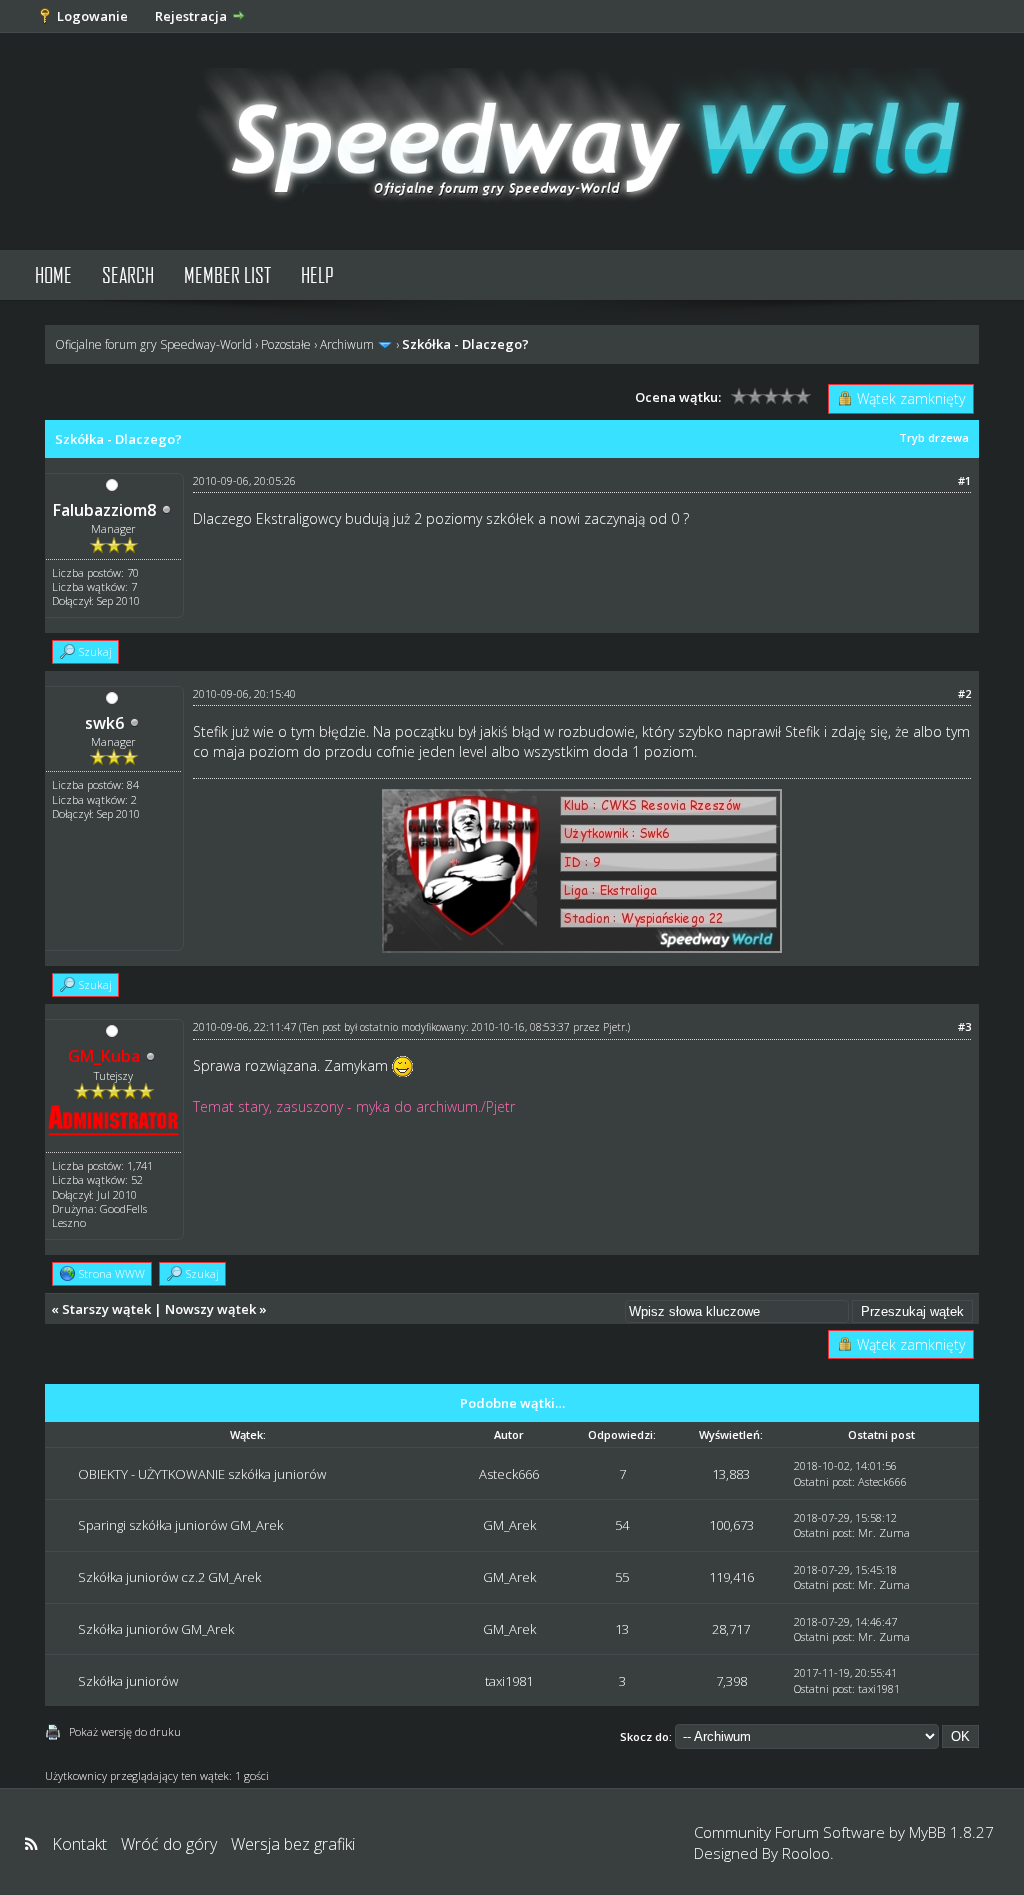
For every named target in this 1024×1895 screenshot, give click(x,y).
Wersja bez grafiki (293, 1844)
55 (622, 1577)
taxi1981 (509, 1681)
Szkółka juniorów (128, 1681)
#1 (964, 480)
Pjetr (614, 1027)
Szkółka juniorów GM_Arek (156, 1629)
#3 (964, 1026)
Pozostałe (286, 344)
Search (128, 274)
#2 (964, 693)
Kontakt (79, 1844)
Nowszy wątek (210, 1309)
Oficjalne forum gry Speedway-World (153, 344)
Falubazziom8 (104, 510)
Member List (227, 274)
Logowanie (92, 16)
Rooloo (806, 1853)
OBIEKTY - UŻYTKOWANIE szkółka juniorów (202, 1474)
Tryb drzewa (934, 437)
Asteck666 (509, 1474)
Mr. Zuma (884, 1532)
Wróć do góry (169, 1844)
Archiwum (347, 344)
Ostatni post (823, 1481)
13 (622, 1629)
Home (53, 274)
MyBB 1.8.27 (951, 1832)
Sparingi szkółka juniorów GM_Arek (180, 1525)
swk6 (104, 723)
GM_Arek (509, 1525)
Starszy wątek (106, 1309)
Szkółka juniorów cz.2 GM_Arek (169, 1577)
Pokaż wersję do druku (125, 1731)
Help (317, 274)
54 (622, 1525)
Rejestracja (191, 16)
